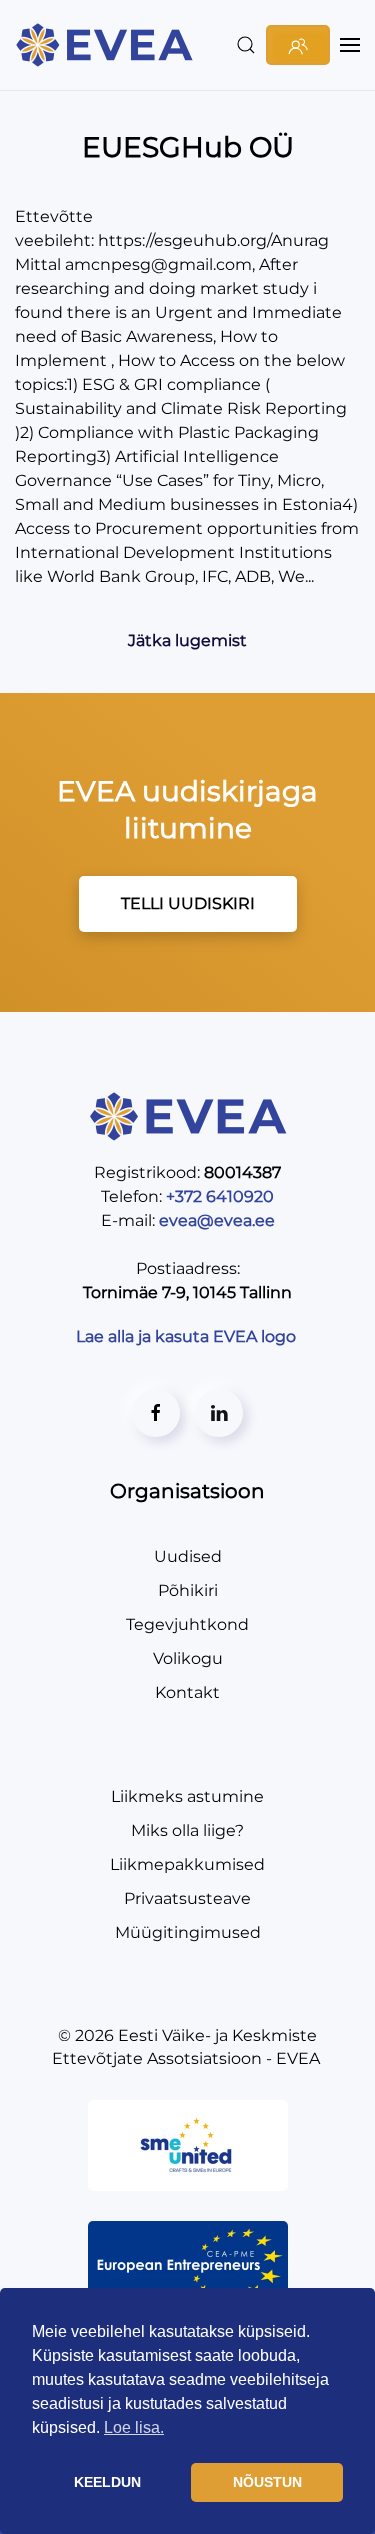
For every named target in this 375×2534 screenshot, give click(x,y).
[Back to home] (107, 45)
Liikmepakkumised (187, 1864)
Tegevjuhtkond (187, 1624)
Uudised (188, 1556)
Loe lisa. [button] (134, 2427)
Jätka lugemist (187, 640)
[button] (246, 45)
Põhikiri (188, 1590)
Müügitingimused (188, 1932)
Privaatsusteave (187, 1898)
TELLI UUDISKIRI (188, 903)
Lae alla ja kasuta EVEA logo (188, 1336)
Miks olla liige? (187, 1830)
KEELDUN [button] (107, 2482)
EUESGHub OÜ (188, 147)
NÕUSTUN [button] (267, 2482)
